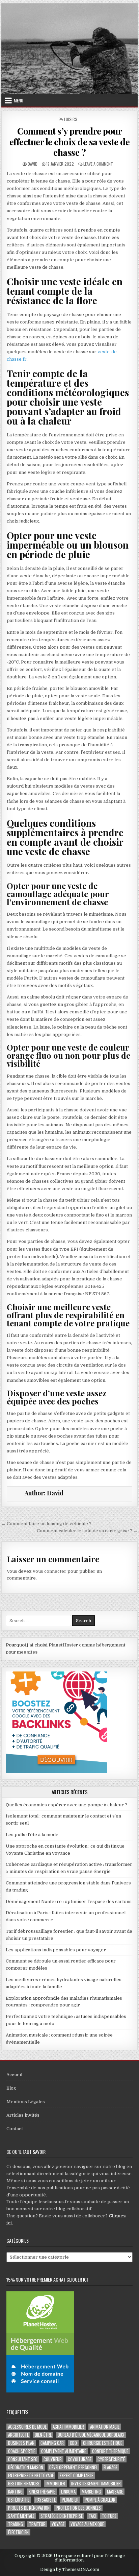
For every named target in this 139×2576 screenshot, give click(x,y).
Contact (15, 2129)
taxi (92, 2516)
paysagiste (46, 2500)
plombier (70, 2500)
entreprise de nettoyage (31, 2475)
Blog (11, 2088)
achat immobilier (68, 2427)
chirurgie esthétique (103, 2443)
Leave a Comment (98, 164)
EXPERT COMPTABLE (76, 2475)
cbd (73, 2443)
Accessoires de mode (27, 2427)
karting (15, 2492)
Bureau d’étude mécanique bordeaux (91, 2435)
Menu (19, 100)
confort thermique (110, 2451)
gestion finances (24, 2484)
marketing (91, 2492)
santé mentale (21, 2516)
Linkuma (68, 2492)
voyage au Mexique (87, 2524)
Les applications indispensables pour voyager (56, 1950)
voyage (58, 2524)
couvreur (53, 2459)
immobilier (55, 2484)
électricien (18, 2532)
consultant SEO (23, 2459)
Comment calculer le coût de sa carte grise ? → (87, 1531)
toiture (109, 2516)
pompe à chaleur (100, 2500)
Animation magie (105, 2427)
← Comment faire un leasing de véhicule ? (46, 1524)
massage (115, 2492)
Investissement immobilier (96, 2484)
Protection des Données (78, 2508)
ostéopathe (19, 2500)
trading (16, 2524)
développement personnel (73, 2467)
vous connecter (50, 1571)
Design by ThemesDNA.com (70, 2570)
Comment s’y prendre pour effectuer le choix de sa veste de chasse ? (70, 141)
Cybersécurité (111, 2459)
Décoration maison (26, 2467)
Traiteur (37, 2524)
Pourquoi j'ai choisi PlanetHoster (42, 1645)
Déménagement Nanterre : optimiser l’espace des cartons (69, 1901)
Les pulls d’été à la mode (32, 1835)
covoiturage (80, 2459)
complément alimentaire (64, 2451)
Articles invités (23, 2115)
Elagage (110, 2467)
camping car (52, 2443)
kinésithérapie (42, 2492)
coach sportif (22, 2451)
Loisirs (71, 119)
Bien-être (43, 2435)
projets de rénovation (29, 2508)
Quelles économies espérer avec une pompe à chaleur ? (66, 1805)
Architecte (18, 2435)
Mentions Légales (26, 2102)
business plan (21, 2443)
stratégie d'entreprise (62, 2516)
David (33, 164)
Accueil (14, 2075)
